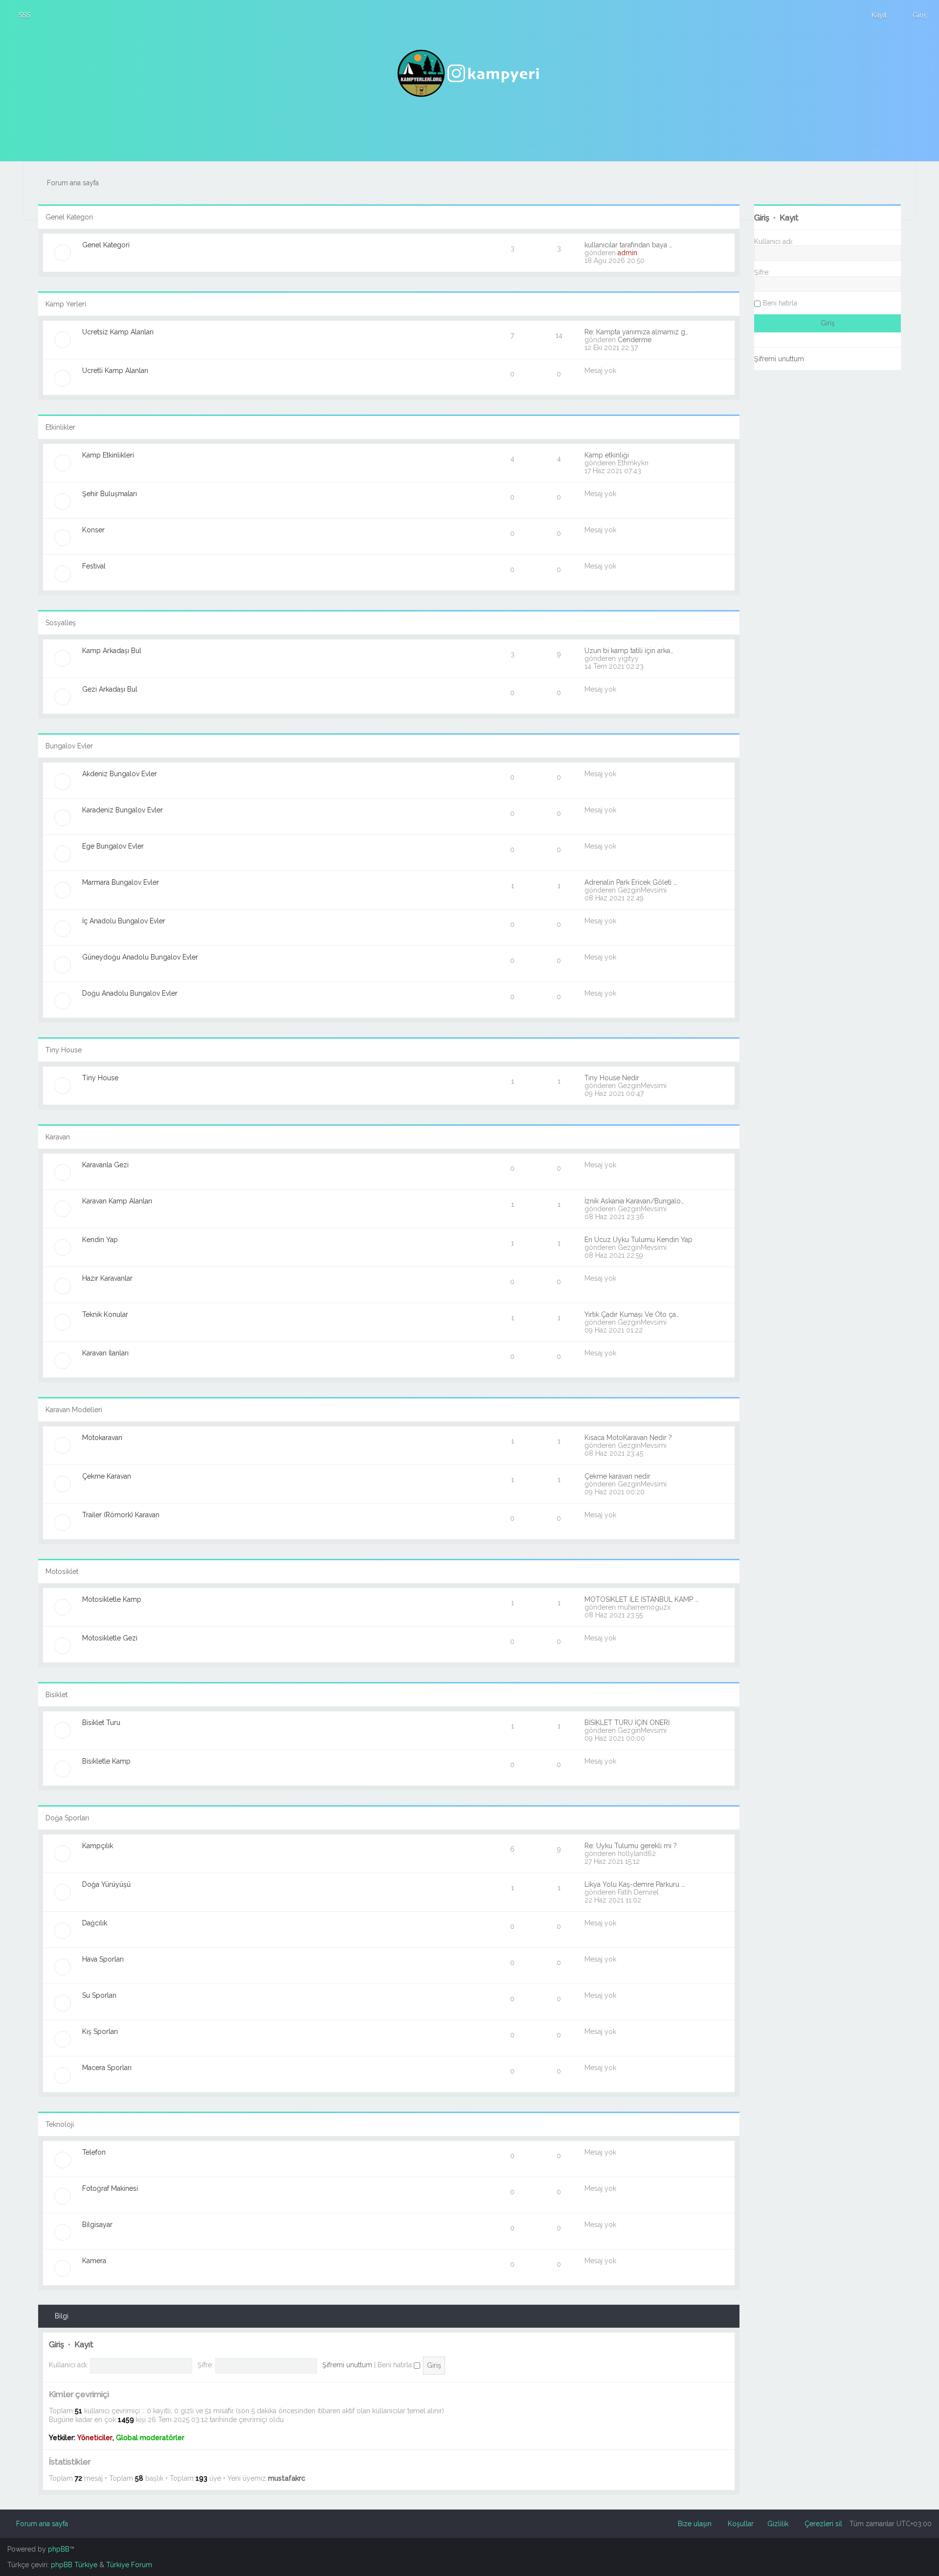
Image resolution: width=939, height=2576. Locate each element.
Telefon (94, 2152)
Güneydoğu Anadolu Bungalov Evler (140, 957)
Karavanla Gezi (105, 1165)
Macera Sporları (107, 2068)
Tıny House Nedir (612, 1078)
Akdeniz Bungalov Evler (120, 774)
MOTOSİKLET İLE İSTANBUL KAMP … (641, 1599)
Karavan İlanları (105, 1353)
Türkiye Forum (129, 2565)
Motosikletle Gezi (110, 1638)
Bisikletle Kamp (106, 1761)
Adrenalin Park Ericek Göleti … (631, 882)
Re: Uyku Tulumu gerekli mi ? (631, 1846)
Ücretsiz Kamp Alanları (118, 332)
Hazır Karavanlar (107, 1278)
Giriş (56, 2345)
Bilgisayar (97, 2225)
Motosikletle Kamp (112, 1599)
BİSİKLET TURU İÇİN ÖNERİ (627, 1723)
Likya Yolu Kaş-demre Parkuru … (635, 1884)
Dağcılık (95, 1923)
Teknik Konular (105, 1314)
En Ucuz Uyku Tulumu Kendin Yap (638, 1240)
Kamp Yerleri (66, 304)
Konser (93, 530)
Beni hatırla (396, 2365)
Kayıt (84, 2345)
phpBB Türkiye (74, 2565)
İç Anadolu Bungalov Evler (124, 921)
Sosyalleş (61, 623)
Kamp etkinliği (607, 455)
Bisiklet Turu (101, 1723)
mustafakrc (287, 2478)
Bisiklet (56, 1695)
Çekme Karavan (107, 1476)
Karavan (58, 1137)
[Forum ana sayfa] (469, 73)
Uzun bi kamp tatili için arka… (629, 651)
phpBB (59, 2549)
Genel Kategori (69, 217)
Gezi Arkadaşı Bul (110, 689)
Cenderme (635, 340)
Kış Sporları (100, 2031)
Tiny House (64, 1050)
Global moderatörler (150, 2438)
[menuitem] (20, 15)
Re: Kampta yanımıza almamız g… (637, 332)
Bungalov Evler (69, 746)
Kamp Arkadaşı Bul (112, 651)
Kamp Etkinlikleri (108, 455)
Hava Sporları (103, 1959)
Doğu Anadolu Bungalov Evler (130, 993)
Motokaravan (102, 1438)
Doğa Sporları (67, 1818)
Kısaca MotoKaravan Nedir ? (628, 1438)
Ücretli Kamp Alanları (115, 371)
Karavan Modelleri (74, 1410)
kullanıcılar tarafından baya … (628, 245)
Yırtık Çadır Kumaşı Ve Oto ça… (632, 1314)
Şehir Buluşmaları (110, 494)
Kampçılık (98, 1846)
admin (627, 253)
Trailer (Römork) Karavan (121, 1515)
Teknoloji (60, 2124)
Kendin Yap (100, 1240)
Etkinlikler (60, 427)
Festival (94, 566)
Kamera (94, 2261)
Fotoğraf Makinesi (110, 2188)
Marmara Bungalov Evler (121, 882)
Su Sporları (99, 1995)
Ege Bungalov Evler (113, 846)
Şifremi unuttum (347, 2365)
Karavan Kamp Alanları (117, 1201)
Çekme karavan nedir (617, 1476)
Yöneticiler (95, 2438)
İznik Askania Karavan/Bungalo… (634, 1201)
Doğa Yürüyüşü (106, 1884)
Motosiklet (62, 1572)
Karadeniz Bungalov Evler (123, 810)
